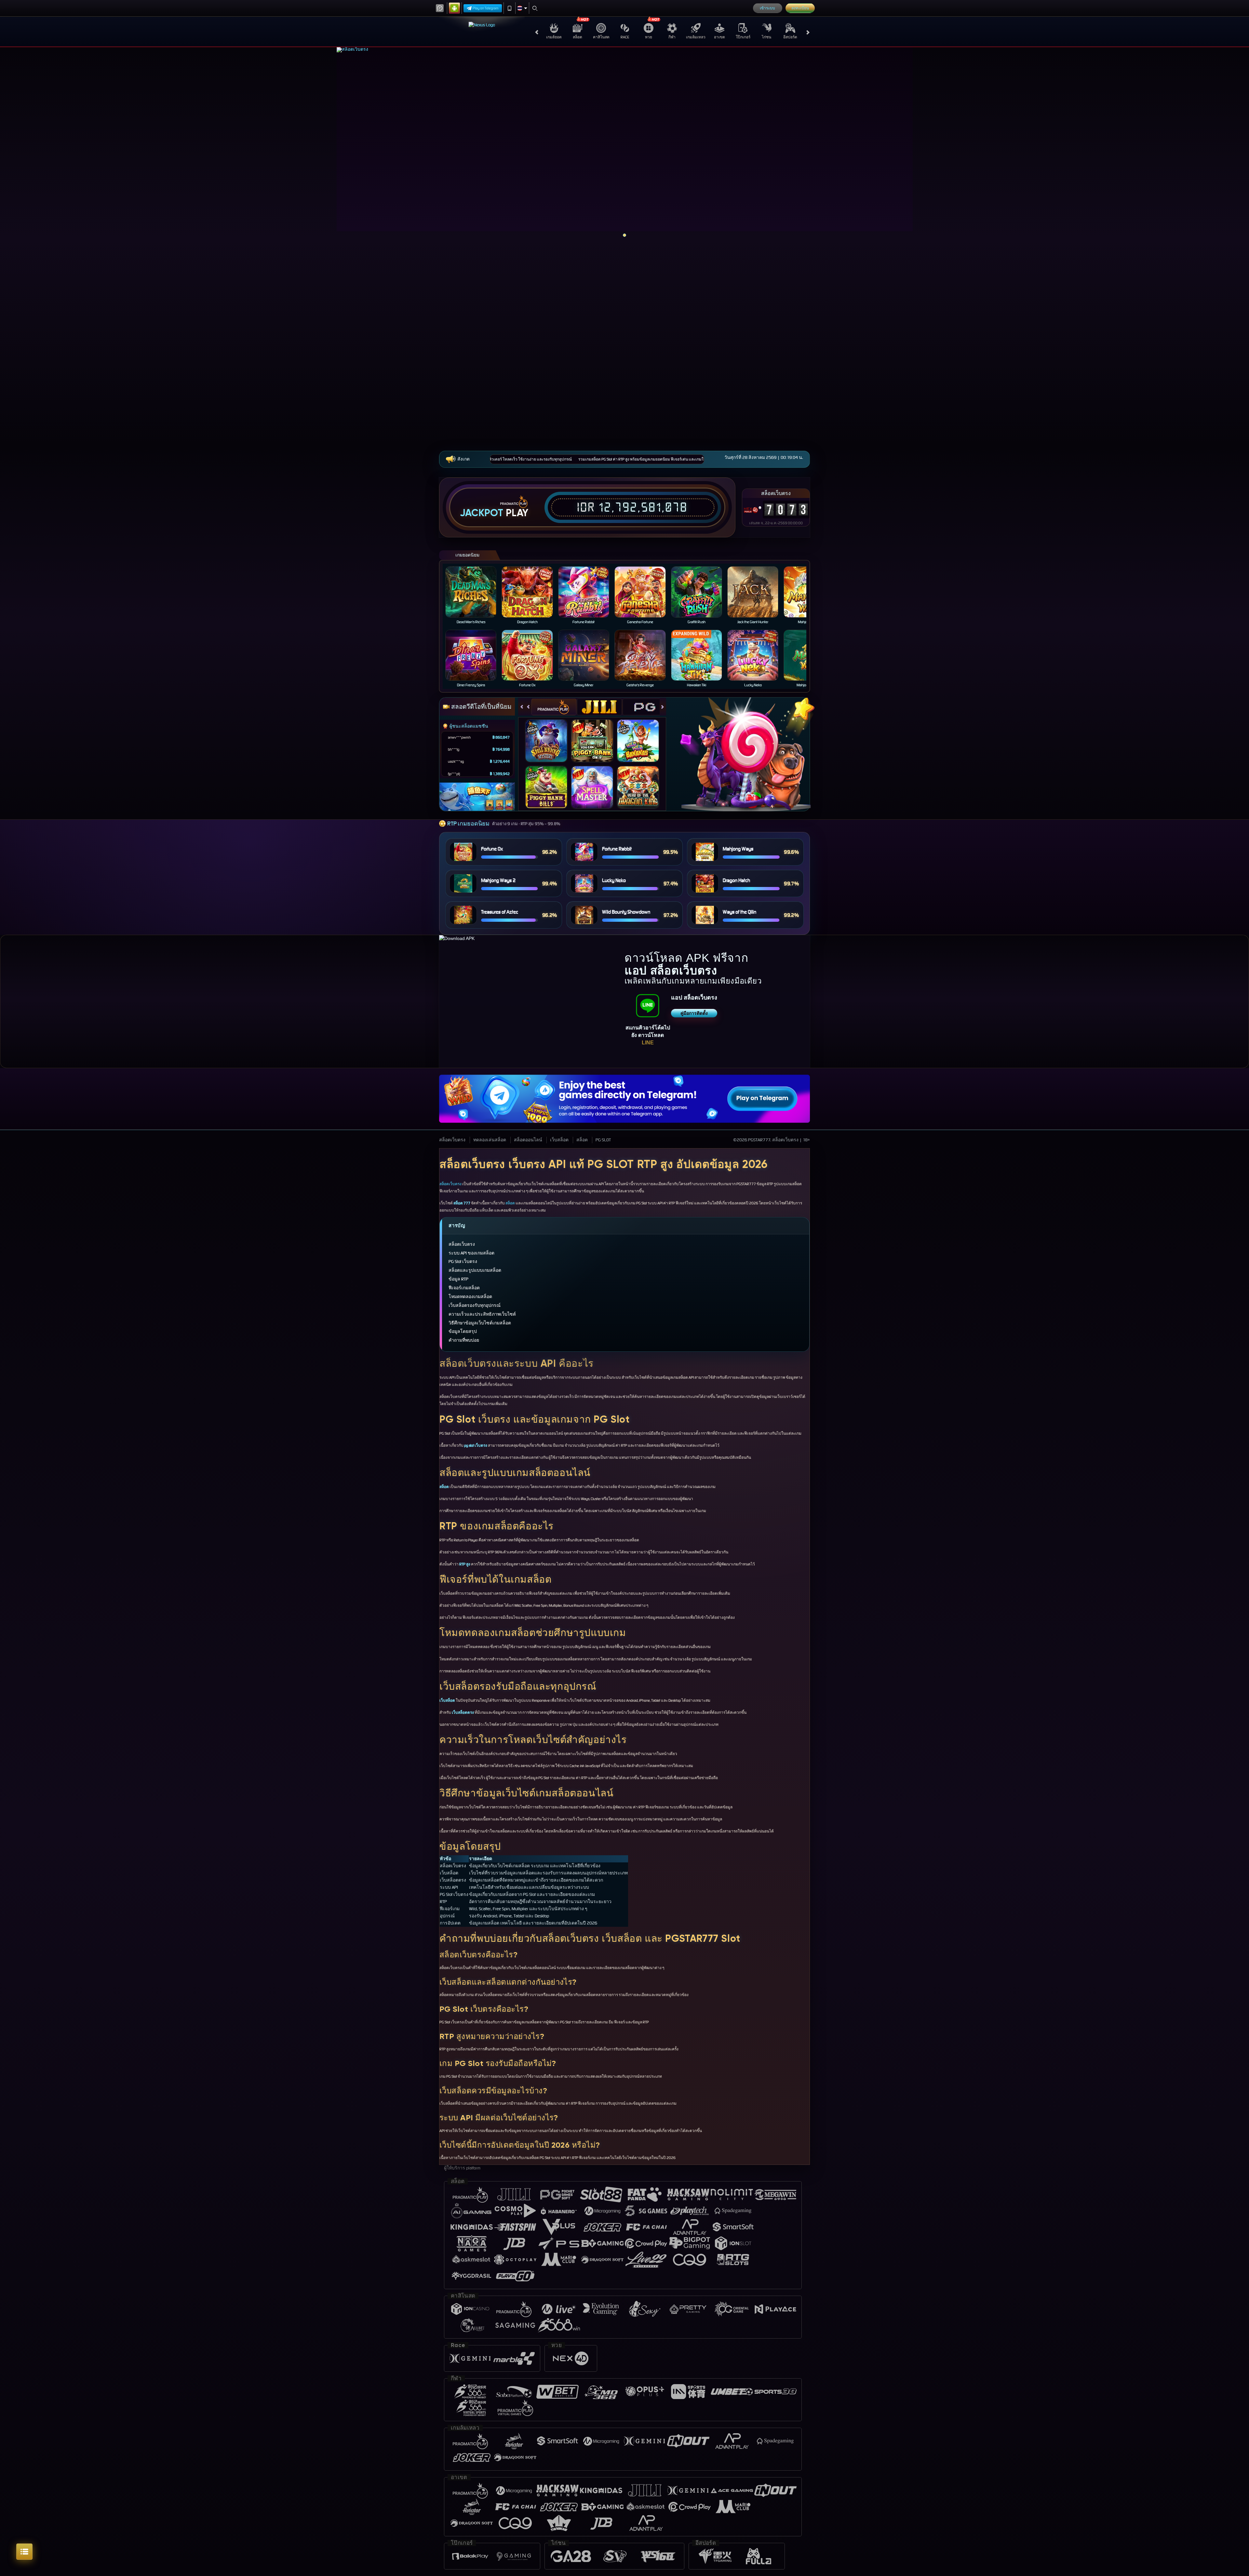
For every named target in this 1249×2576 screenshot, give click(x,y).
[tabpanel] (625, 145)
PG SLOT (603, 1140)
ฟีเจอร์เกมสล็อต (464, 1288)
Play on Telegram (486, 8)
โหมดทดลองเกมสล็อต (470, 1297)
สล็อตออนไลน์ (528, 1140)
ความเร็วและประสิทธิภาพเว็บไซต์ (482, 1314)
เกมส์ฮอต (554, 37)
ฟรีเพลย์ (550, 734)
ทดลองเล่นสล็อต (490, 1140)
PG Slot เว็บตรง (463, 1261)
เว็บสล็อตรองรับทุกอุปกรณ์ (475, 1305)
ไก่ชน (766, 37)
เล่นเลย (475, 592)
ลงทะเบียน (800, 8)
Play (517, 513)
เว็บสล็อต (559, 1140)
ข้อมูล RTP (458, 1279)
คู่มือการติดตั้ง (694, 1013)
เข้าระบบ (767, 8)
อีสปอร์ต (790, 37)
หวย (649, 37)
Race (625, 37)
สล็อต (577, 37)
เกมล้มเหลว (696, 37)
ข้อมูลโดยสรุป (463, 1331)
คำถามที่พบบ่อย (464, 1340)
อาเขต (719, 37)
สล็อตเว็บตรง (452, 1140)
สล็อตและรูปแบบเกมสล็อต (475, 1270)
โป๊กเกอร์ (743, 37)
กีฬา (672, 37)
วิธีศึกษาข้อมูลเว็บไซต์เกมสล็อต (480, 1323)
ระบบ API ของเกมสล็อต (471, 1253)
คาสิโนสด (601, 37)
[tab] (554, 707)
